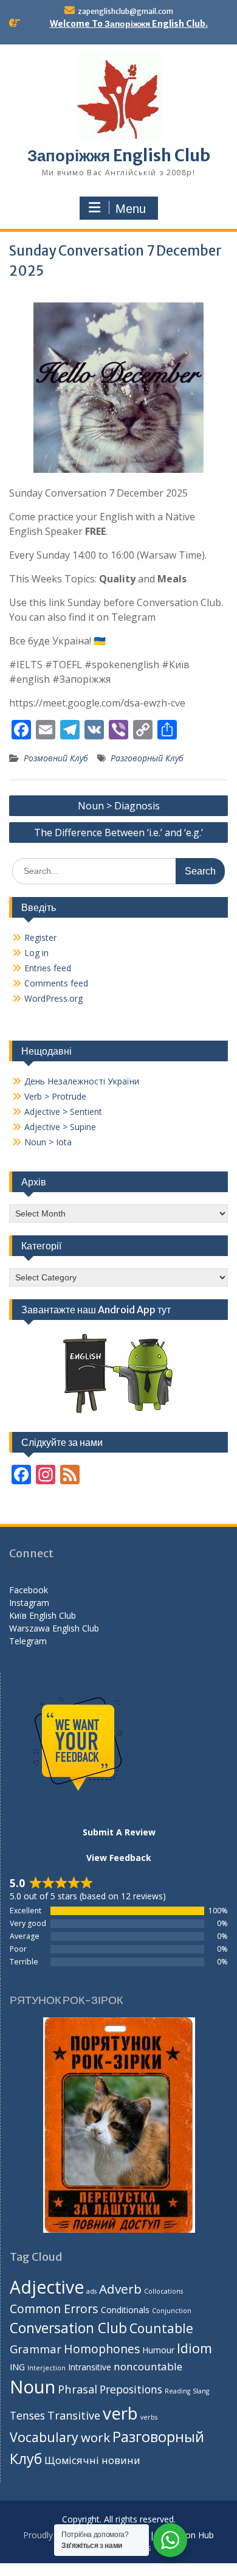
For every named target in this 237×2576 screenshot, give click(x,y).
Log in (36, 953)
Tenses (27, 2415)
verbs (149, 2417)
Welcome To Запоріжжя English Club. (129, 24)
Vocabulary (44, 2437)
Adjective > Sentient (63, 1112)
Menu (131, 209)
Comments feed (56, 983)
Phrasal (77, 2389)
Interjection (46, 2368)
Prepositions (131, 2389)
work (95, 2437)
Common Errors (54, 2309)
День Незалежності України (82, 1081)
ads (91, 2291)
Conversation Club (68, 2328)
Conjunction (172, 2311)
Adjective (47, 2287)
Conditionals (125, 2310)
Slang (201, 2391)
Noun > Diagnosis (119, 806)
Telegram (28, 1641)
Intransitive (90, 2367)
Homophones (102, 2349)
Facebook (29, 1590)
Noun (33, 2387)
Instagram (29, 1603)
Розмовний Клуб (56, 758)
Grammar (36, 2349)
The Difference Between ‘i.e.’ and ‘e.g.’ (118, 832)
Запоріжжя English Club (119, 155)
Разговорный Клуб (147, 758)
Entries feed (48, 968)
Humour (158, 2350)
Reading (177, 2391)
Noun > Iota (48, 1142)
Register (40, 937)
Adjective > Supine (60, 1127)
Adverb (120, 2289)
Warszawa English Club (54, 1628)
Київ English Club (43, 1615)
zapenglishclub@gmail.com (125, 11)
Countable (161, 2328)
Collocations (163, 2291)
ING (17, 2367)
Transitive (74, 2415)
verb (120, 2413)
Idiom (194, 2348)
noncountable (148, 2366)
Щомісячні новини (92, 2460)
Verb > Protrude (55, 1096)
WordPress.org (53, 998)
